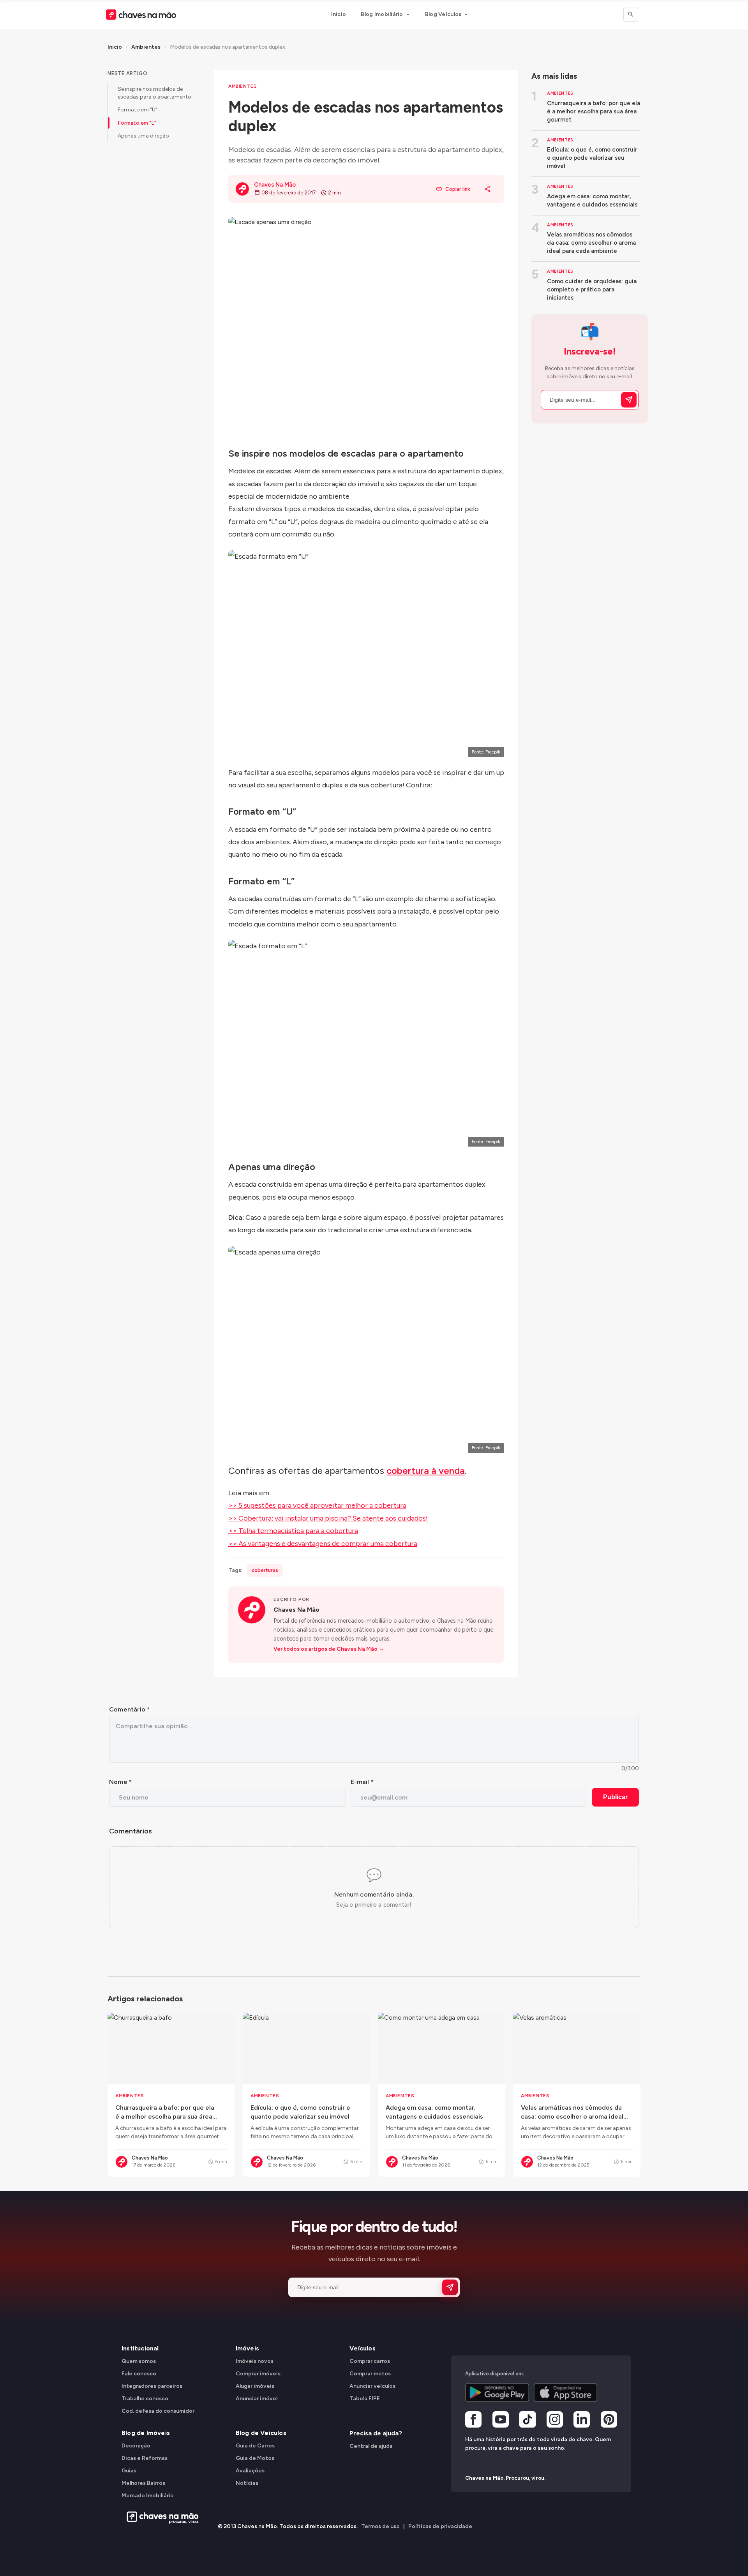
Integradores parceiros (152, 2386)
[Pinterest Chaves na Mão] (609, 2421)
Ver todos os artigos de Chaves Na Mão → (329, 1649)
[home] (160, 2518)
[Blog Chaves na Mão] (141, 15)
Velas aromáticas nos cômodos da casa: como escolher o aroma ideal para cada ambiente (591, 243)
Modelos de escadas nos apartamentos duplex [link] (228, 47)
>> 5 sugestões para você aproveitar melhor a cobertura (317, 1505)
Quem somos (139, 2361)
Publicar (615, 1797)
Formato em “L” (137, 123)
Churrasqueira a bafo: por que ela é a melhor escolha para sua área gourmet (594, 111)
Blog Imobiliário (382, 14)
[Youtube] (501, 2421)
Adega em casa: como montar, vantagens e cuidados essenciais (592, 200)
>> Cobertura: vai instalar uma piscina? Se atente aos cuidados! (328, 1518)
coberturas (265, 1570)
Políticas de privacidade (440, 2526)
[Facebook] (473, 2421)
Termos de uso (380, 2526)
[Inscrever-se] (629, 400)
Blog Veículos (443, 14)
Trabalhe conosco (145, 2399)
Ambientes (146, 47)
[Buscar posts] (631, 14)
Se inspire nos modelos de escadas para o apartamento (154, 93)
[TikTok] (527, 2421)
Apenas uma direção (143, 136)
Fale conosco (139, 2374)
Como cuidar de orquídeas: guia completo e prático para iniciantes (592, 289)
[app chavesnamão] (497, 2393)
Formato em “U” (138, 110)
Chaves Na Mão (296, 1610)
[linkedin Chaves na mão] (582, 2421)
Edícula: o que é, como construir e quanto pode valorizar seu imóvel (592, 158)
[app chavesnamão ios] (566, 2393)
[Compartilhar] (488, 189)
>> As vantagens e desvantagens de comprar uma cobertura (323, 1544)
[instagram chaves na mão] (555, 2421)
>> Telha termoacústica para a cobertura (293, 1531)
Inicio (339, 14)
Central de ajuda (371, 2446)
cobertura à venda (426, 1471)
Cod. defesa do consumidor (158, 2411)
